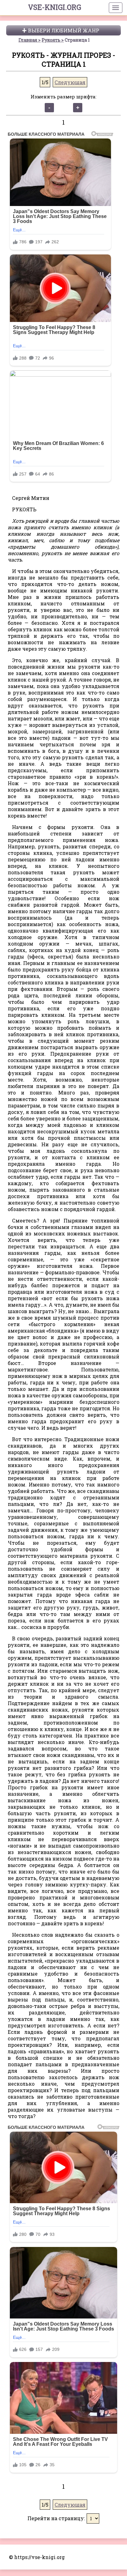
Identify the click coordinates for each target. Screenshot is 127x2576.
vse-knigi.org (55, 7)
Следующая (70, 82)
